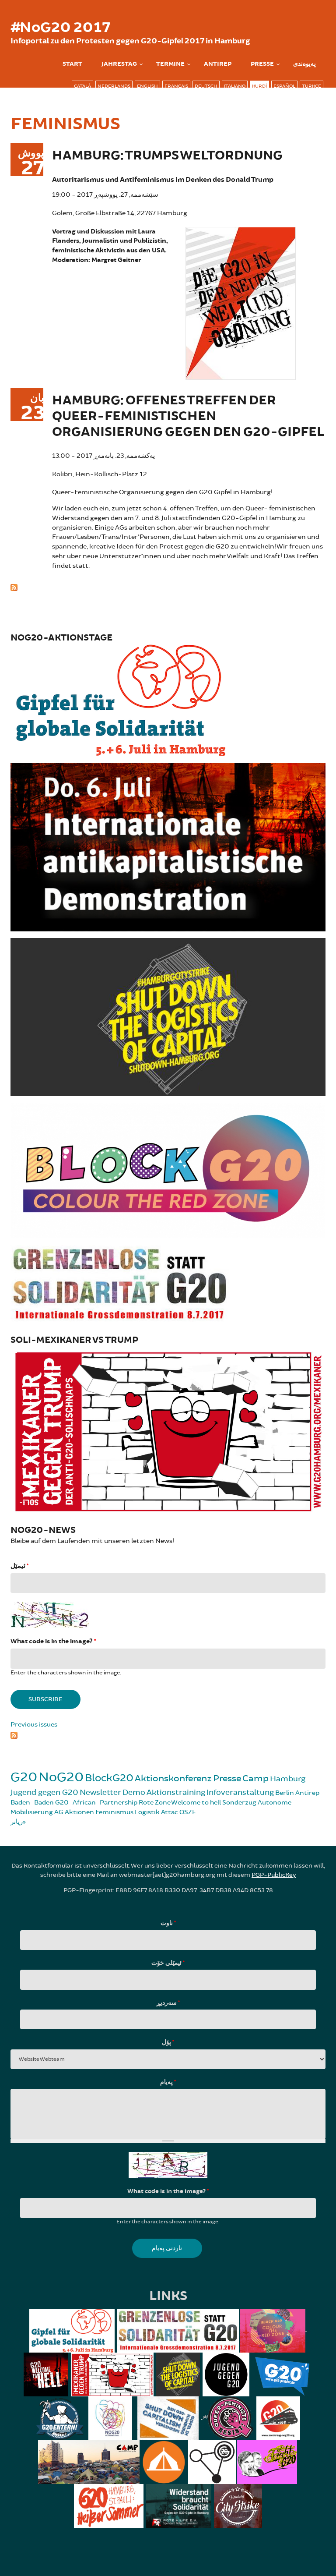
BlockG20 (109, 1778)
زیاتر (17, 1822)
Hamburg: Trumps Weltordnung (167, 156)
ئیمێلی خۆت (168, 1963)
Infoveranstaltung (240, 1792)
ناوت (168, 1923)
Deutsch (206, 86)
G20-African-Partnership (96, 1803)
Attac (170, 1812)
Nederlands (114, 86)
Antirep (307, 1793)
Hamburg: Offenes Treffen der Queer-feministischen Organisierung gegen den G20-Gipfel (188, 416)
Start (72, 64)
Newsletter (100, 1792)
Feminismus (114, 1812)
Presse (262, 64)
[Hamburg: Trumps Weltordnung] (241, 302)
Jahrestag (119, 64)
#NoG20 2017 (60, 28)
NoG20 (61, 1777)
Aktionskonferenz (173, 1778)
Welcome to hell (196, 1803)
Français (176, 86)
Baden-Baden (32, 1803)
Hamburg (288, 1779)
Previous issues (34, 1725)
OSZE (188, 1812)
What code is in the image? (53, 1641)
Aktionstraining (176, 1792)
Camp (255, 1778)
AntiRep (218, 64)
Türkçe (311, 86)
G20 (24, 1777)
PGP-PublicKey (274, 1875)
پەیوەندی (304, 64)
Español (284, 86)
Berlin (285, 1793)
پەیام (168, 2082)
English (147, 86)
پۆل (168, 2042)
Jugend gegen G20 (44, 1792)
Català (82, 86)
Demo (134, 1792)
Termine (170, 64)
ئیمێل (19, 1566)
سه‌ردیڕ (168, 2003)
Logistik (147, 1812)
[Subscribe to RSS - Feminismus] (168, 586)
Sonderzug (239, 1803)
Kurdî (259, 86)
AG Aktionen (74, 1812)
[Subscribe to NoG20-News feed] (168, 1734)
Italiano (235, 86)
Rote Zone (155, 1803)
